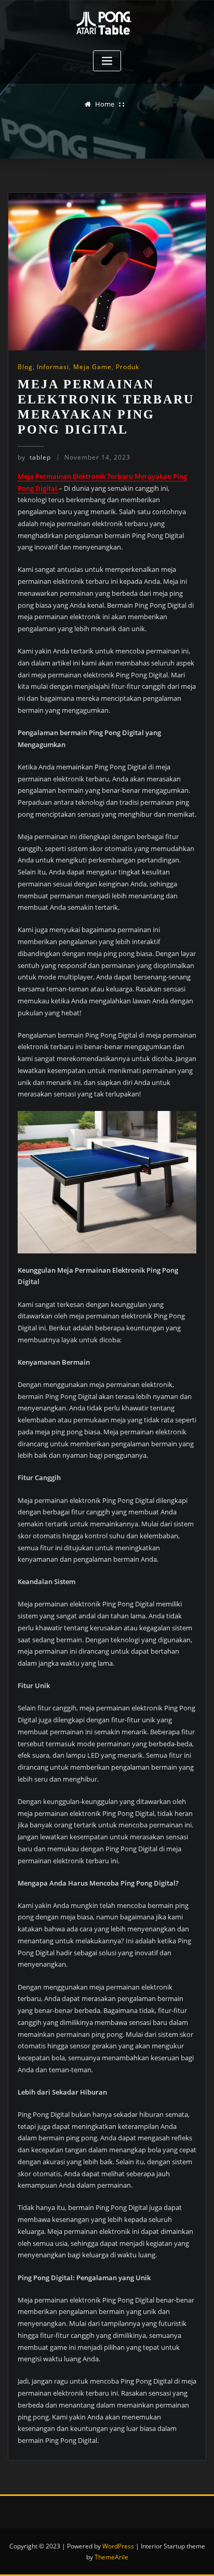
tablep (34, 457)
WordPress (118, 2546)
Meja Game (92, 367)
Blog (25, 367)
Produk (128, 367)
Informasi (53, 367)
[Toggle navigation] (107, 61)
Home (105, 104)
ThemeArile (111, 2557)
